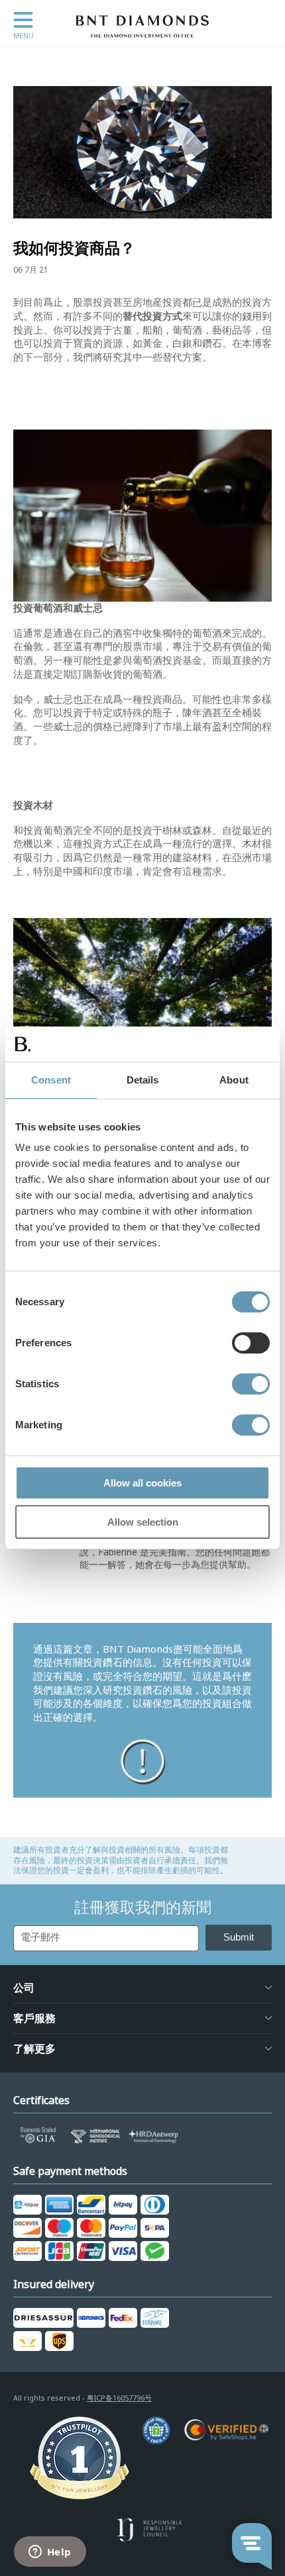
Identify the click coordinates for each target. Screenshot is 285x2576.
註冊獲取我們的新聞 (143, 1908)
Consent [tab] (51, 1080)
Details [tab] (143, 1080)
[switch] (251, 1343)
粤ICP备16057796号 (119, 2398)
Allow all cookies (142, 1483)
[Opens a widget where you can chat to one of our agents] (50, 2553)
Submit (239, 1937)
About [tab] (234, 1080)
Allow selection (143, 1522)
